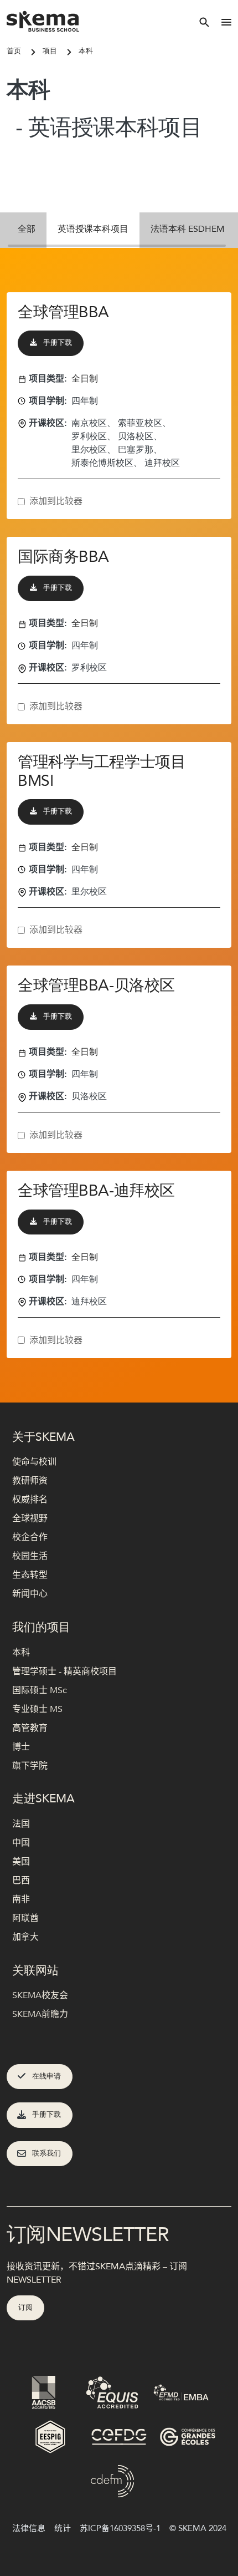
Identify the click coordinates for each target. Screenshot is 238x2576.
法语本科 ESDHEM (188, 229)
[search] (204, 22)
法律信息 (29, 2528)
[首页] (43, 22)
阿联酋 (25, 1918)
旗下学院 (30, 1766)
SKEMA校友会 (40, 1995)
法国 (21, 1824)
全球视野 (30, 1518)
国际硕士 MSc (40, 1690)
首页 (14, 51)
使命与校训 (34, 1462)
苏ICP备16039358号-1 (120, 2528)
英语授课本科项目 (93, 229)
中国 (21, 1843)
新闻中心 (30, 1594)
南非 (21, 1899)
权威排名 (30, 1500)
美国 (21, 1862)
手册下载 (58, 343)
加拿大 (25, 1937)
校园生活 (30, 1556)
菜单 (226, 22)
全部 (27, 229)
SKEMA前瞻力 (40, 2014)
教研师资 (30, 1481)
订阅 (25, 2308)
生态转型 (30, 1575)
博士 (21, 1747)
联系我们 (46, 2153)
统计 (63, 2528)
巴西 (21, 1881)
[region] (119, 230)
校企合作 (30, 1537)
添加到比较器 (56, 501)
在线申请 (46, 2076)
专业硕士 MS (37, 1709)
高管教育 (30, 1728)
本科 (86, 51)
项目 (50, 51)
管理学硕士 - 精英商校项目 (64, 1671)
